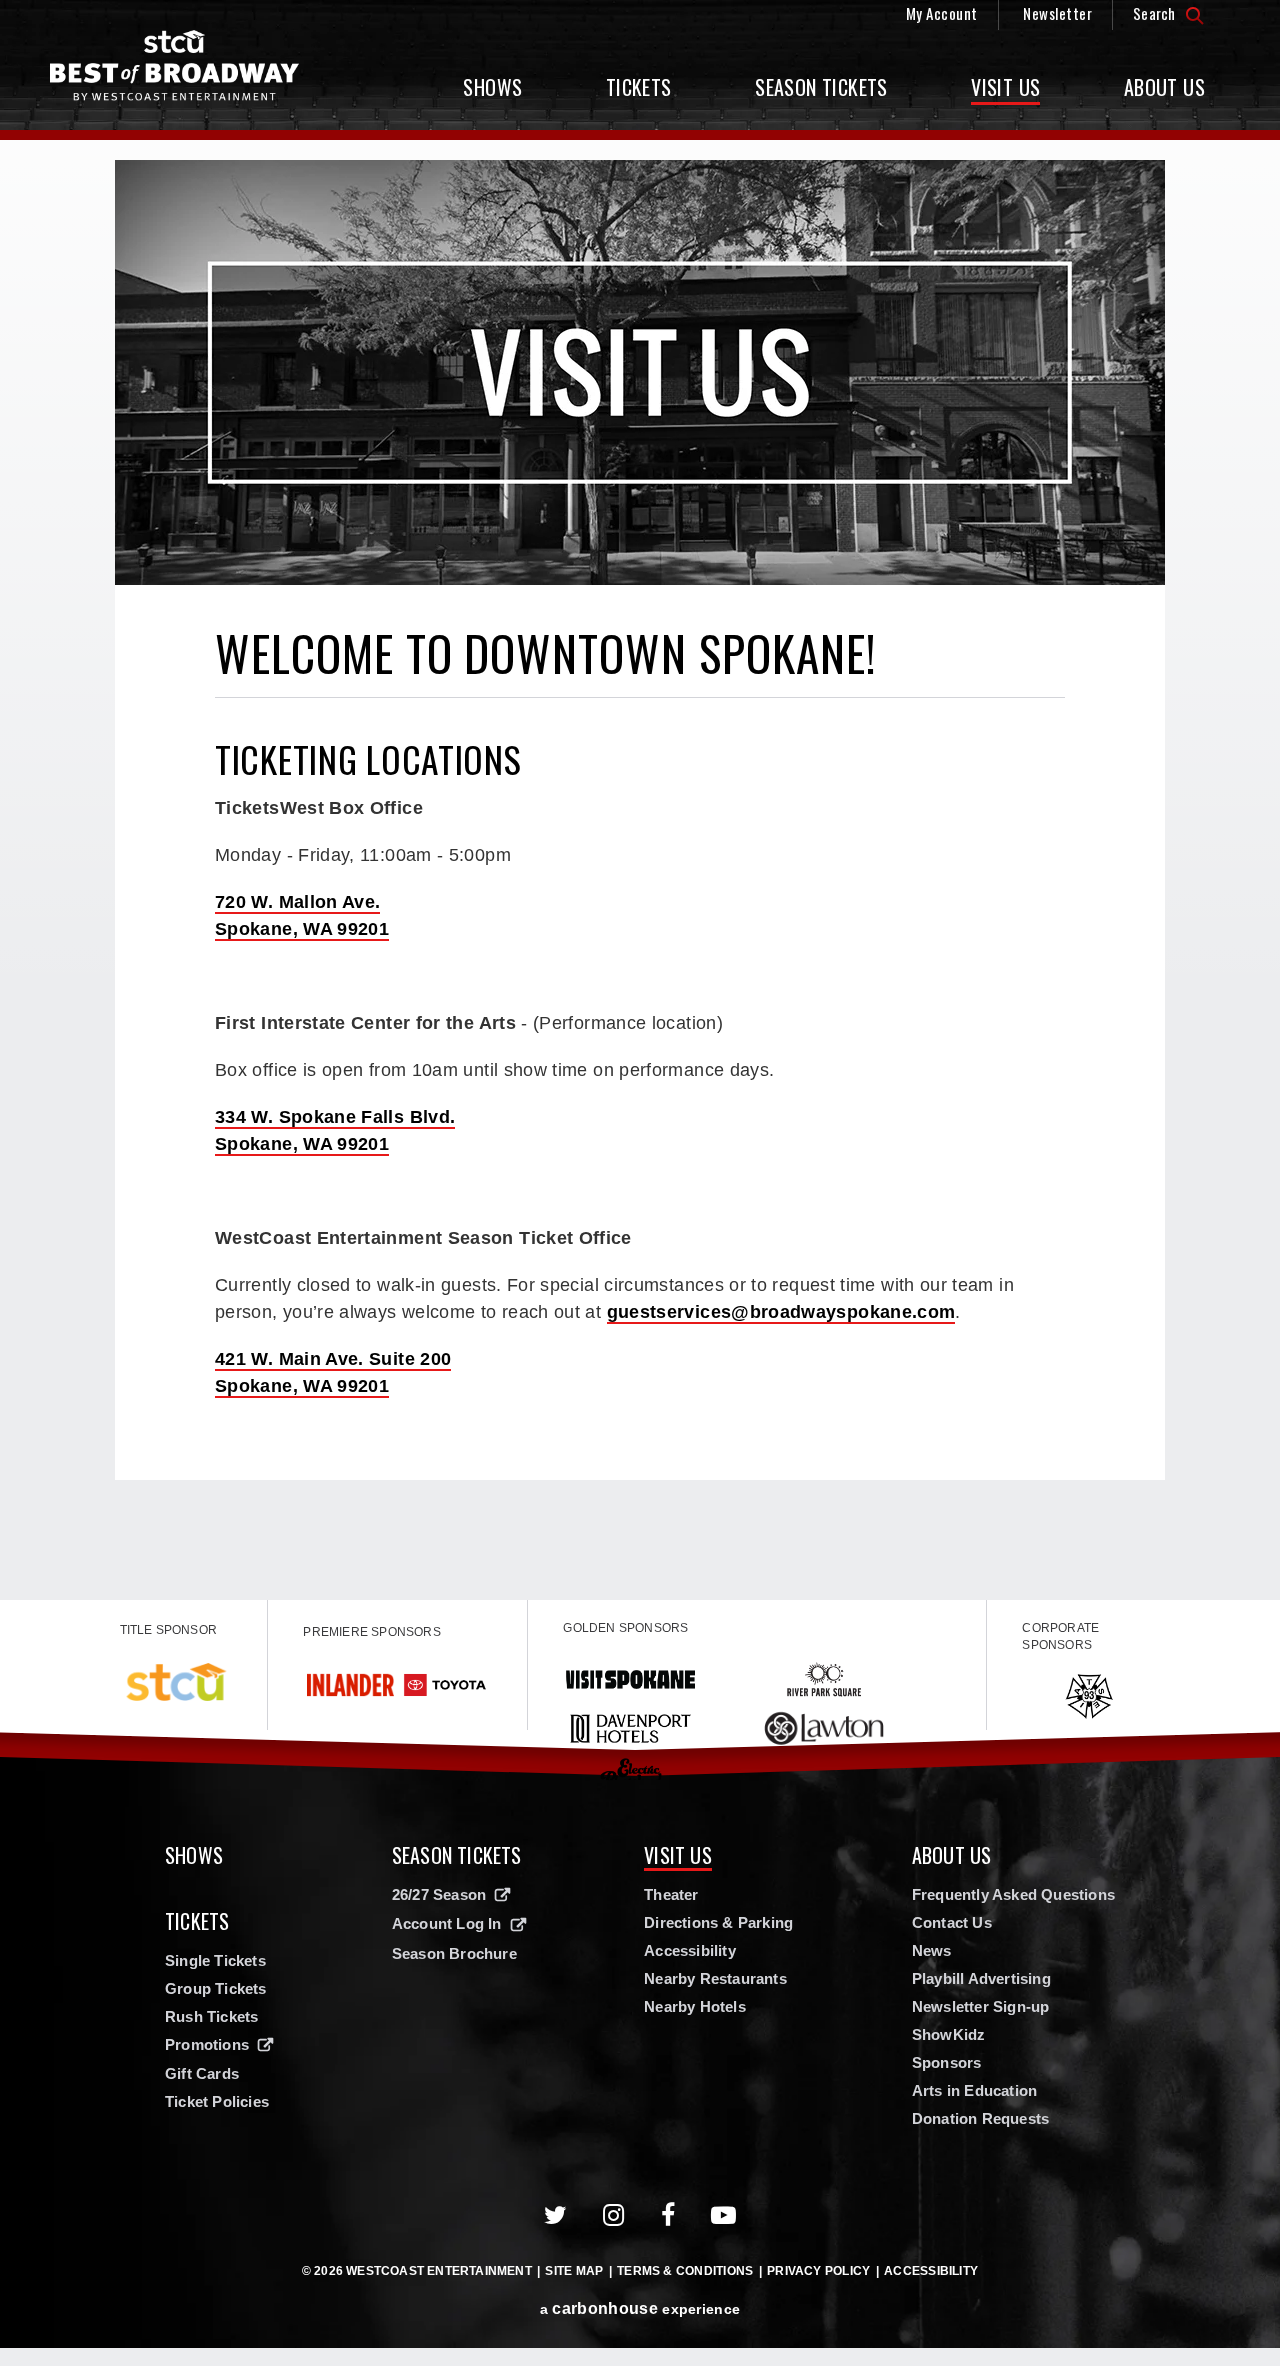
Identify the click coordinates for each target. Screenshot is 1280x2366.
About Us (1164, 87)
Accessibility (690, 1950)
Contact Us (952, 1922)
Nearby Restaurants (715, 1978)
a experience (640, 2308)
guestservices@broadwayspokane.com (781, 1312)
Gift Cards (202, 2073)
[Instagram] (614, 2215)
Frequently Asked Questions (1013, 1894)
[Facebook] (668, 2215)
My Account (942, 13)
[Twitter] (556, 2215)
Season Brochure (454, 1953)
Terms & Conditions (685, 2271)
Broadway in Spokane (175, 65)
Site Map (574, 2271)
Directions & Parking (718, 1922)
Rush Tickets (211, 2016)
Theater (671, 1894)
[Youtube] (724, 2215)
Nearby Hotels (695, 2006)
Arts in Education (974, 2090)
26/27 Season (439, 1894)
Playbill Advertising (981, 1978)
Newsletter (1057, 13)
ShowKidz (949, 2034)
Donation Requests (980, 2118)
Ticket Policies (217, 2101)
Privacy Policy (818, 2271)
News (932, 1950)
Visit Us (1005, 87)
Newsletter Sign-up (981, 2006)
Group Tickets (216, 1988)
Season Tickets (821, 87)
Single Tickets (215, 1960)
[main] (640, 870)
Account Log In (447, 1923)
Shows (492, 87)
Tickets (639, 87)
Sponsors (947, 2062)
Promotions (207, 2044)
